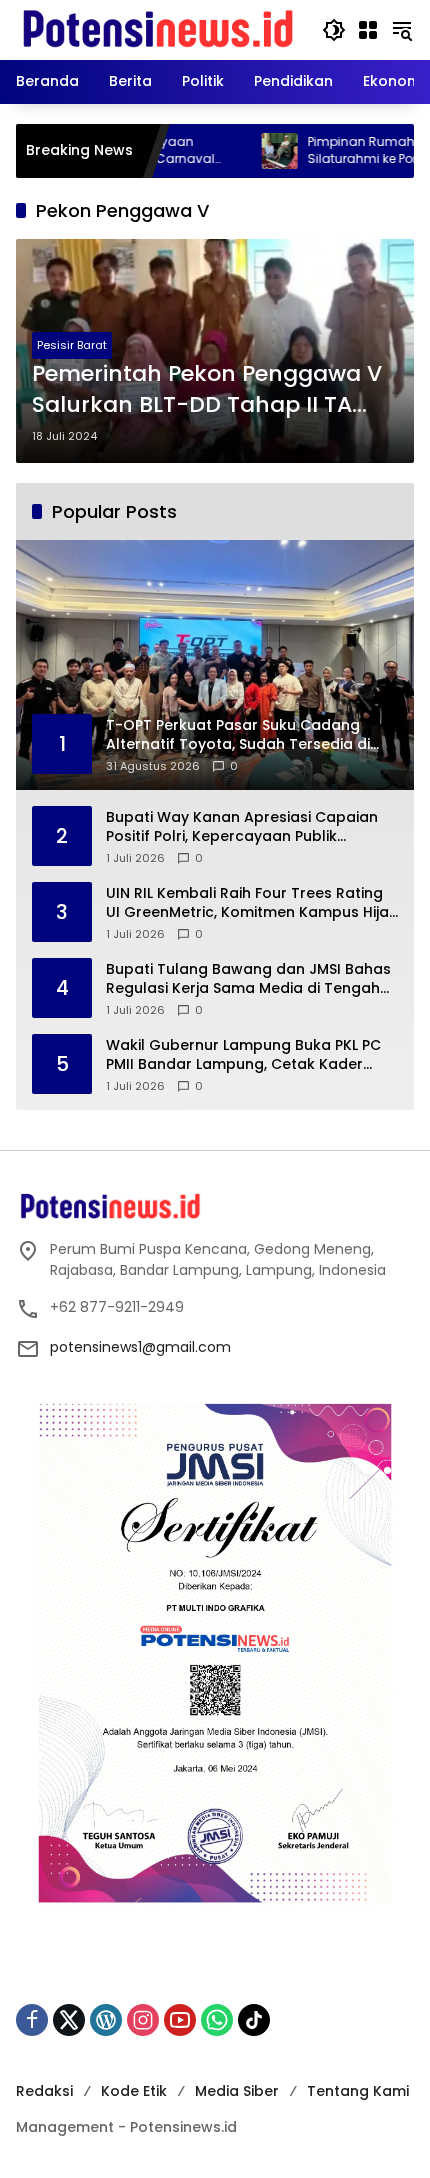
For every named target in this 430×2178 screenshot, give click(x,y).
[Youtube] (180, 2020)
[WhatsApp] (217, 2020)
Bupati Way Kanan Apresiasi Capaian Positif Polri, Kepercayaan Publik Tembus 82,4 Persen (242, 827)
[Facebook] (32, 2020)
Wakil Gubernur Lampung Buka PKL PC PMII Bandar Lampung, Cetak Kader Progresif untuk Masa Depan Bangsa (243, 1055)
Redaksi (44, 2091)
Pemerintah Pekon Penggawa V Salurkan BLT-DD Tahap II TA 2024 (207, 390)
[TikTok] (254, 2020)
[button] (334, 30)
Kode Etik (134, 2091)
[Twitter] (69, 2020)
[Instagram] (143, 2020)
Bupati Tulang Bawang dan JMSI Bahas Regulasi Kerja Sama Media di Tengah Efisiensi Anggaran (248, 979)
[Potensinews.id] (159, 29)
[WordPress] (106, 2020)
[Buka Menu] (368, 30)
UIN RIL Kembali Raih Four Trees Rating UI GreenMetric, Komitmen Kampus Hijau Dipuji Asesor (252, 903)
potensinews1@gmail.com (140, 1347)
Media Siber (237, 2091)
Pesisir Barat (72, 345)
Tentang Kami (358, 2091)
